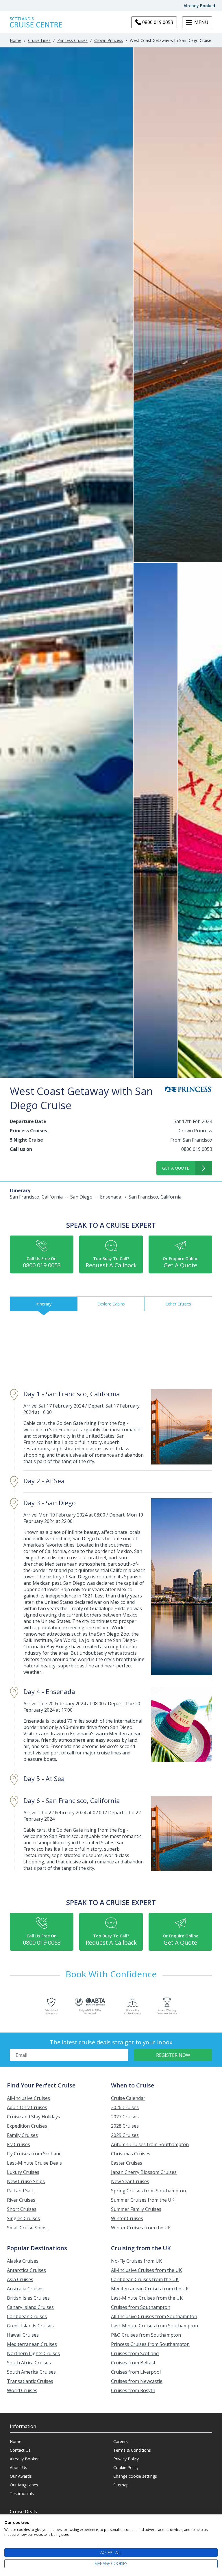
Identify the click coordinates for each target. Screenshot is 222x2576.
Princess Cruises (72, 40)
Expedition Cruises (27, 2126)
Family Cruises (22, 2135)
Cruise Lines (39, 40)
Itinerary (44, 1304)
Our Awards (21, 2476)
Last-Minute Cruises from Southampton (155, 2326)
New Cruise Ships (26, 2181)
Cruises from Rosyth (133, 2390)
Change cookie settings (135, 2476)
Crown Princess (109, 40)
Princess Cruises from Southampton (150, 2344)
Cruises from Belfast (133, 2363)
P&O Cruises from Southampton (146, 2335)
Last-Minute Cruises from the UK (147, 2298)
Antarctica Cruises (26, 2270)
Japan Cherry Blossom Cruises (144, 2172)
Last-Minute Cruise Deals (34, 2163)
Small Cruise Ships (27, 2228)
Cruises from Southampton (141, 2307)
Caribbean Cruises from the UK (145, 2279)
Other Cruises (178, 1304)
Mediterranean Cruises (32, 2344)
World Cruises (22, 2390)
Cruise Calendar (128, 2098)
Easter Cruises (127, 2163)
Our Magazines (24, 2485)
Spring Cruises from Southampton (148, 2191)
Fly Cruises (18, 2144)
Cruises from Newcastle (137, 2381)
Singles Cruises (23, 2218)
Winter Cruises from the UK (141, 2228)
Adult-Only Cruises (27, 2107)
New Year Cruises (130, 2181)
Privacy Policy (126, 2459)
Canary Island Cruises (30, 2307)
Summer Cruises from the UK (143, 2200)
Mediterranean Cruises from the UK (150, 2289)
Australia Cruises (25, 2289)
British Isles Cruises (28, 2298)
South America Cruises (31, 2372)
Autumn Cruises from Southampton (150, 2144)
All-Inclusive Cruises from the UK (146, 2270)
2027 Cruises (125, 2117)
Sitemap (121, 2485)
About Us (18, 2467)
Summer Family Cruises (136, 2209)
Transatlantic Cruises (30, 2381)
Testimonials (22, 2493)
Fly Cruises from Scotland (34, 2154)
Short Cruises (22, 2209)
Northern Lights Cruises (33, 2353)
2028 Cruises (125, 2126)
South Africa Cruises (29, 2363)
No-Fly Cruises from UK (136, 2261)
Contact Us (20, 2450)
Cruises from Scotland (135, 2353)
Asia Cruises (20, 2279)
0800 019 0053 (197, 1149)
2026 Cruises (125, 2107)
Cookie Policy (126, 2467)
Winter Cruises (127, 2218)
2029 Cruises (125, 2135)
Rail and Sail (20, 2191)
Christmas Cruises (131, 2154)
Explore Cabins (111, 1304)
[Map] (111, 1349)
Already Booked (199, 6)
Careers (121, 2441)
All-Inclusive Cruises (28, 2098)
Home (16, 40)
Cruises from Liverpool (136, 2372)
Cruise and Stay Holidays (34, 2117)
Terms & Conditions (132, 2450)
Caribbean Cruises (27, 2316)
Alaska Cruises (23, 2261)
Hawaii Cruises (23, 2335)
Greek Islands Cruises (30, 2326)
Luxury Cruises (23, 2172)
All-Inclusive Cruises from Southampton (154, 2316)
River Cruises (21, 2200)
